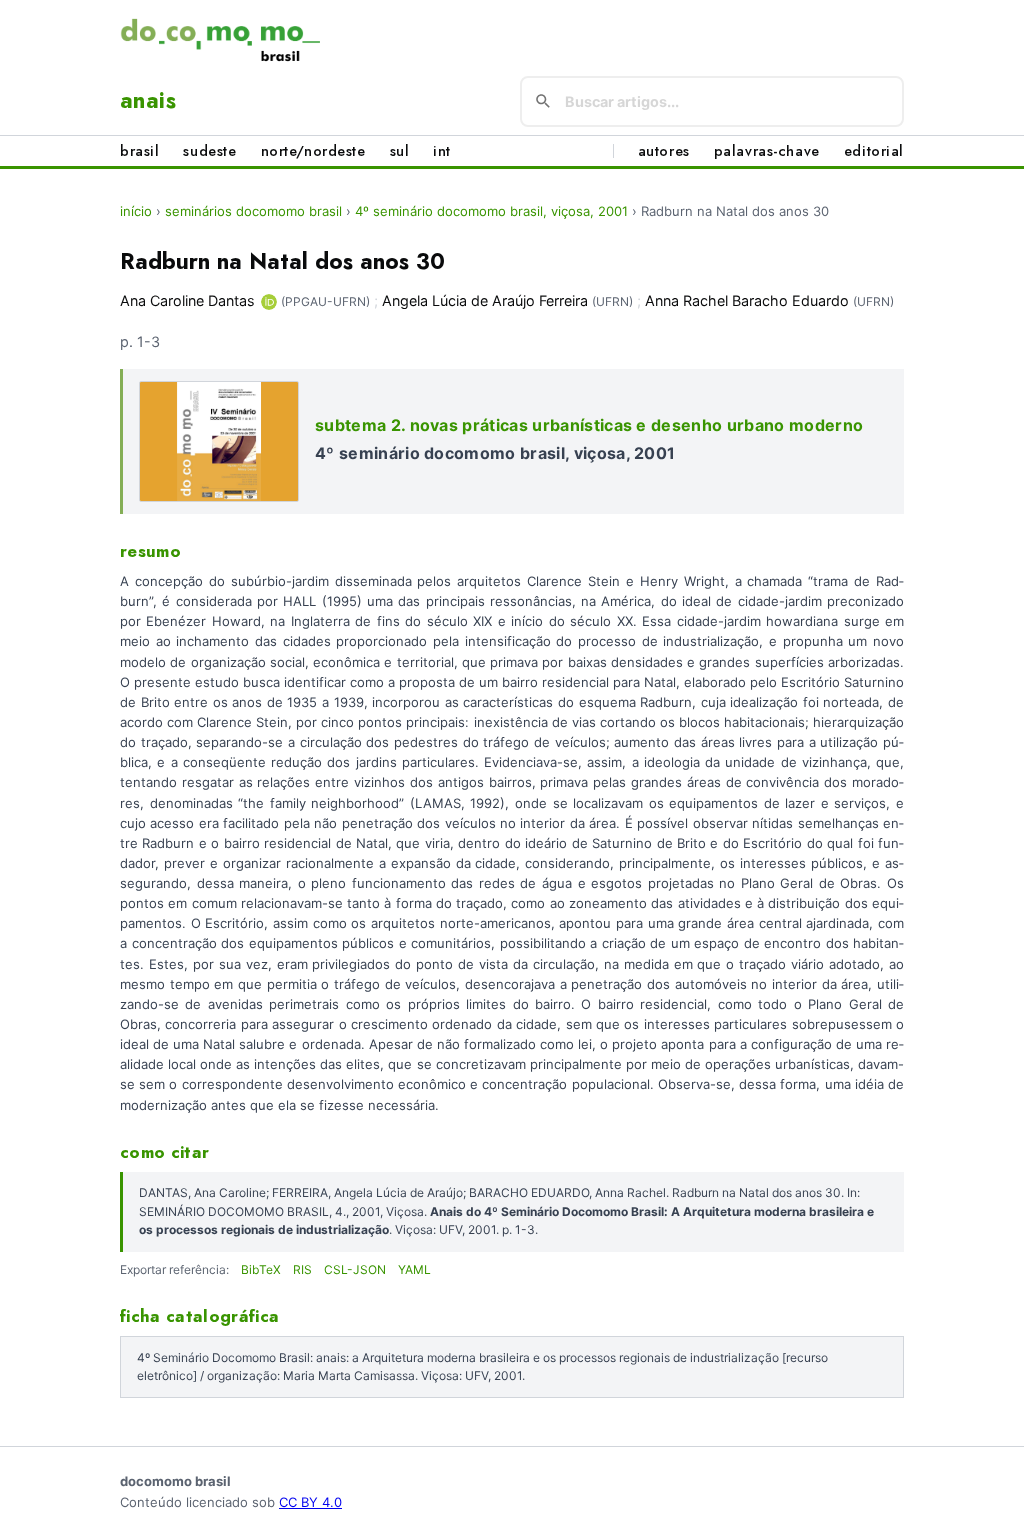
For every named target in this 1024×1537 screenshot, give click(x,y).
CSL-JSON (355, 1269)
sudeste (209, 151)
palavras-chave (767, 151)
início (136, 211)
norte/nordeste (313, 151)
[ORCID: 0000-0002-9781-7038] (269, 302)
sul (400, 151)
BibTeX (261, 1269)
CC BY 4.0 (310, 1502)
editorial (874, 151)
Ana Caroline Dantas (187, 300)
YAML (414, 1269)
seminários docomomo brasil (253, 211)
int (442, 151)
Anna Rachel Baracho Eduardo (747, 300)
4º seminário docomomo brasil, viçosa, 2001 (491, 211)
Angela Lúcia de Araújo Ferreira (485, 300)
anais (148, 100)
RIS (302, 1269)
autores (664, 151)
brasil (139, 151)
